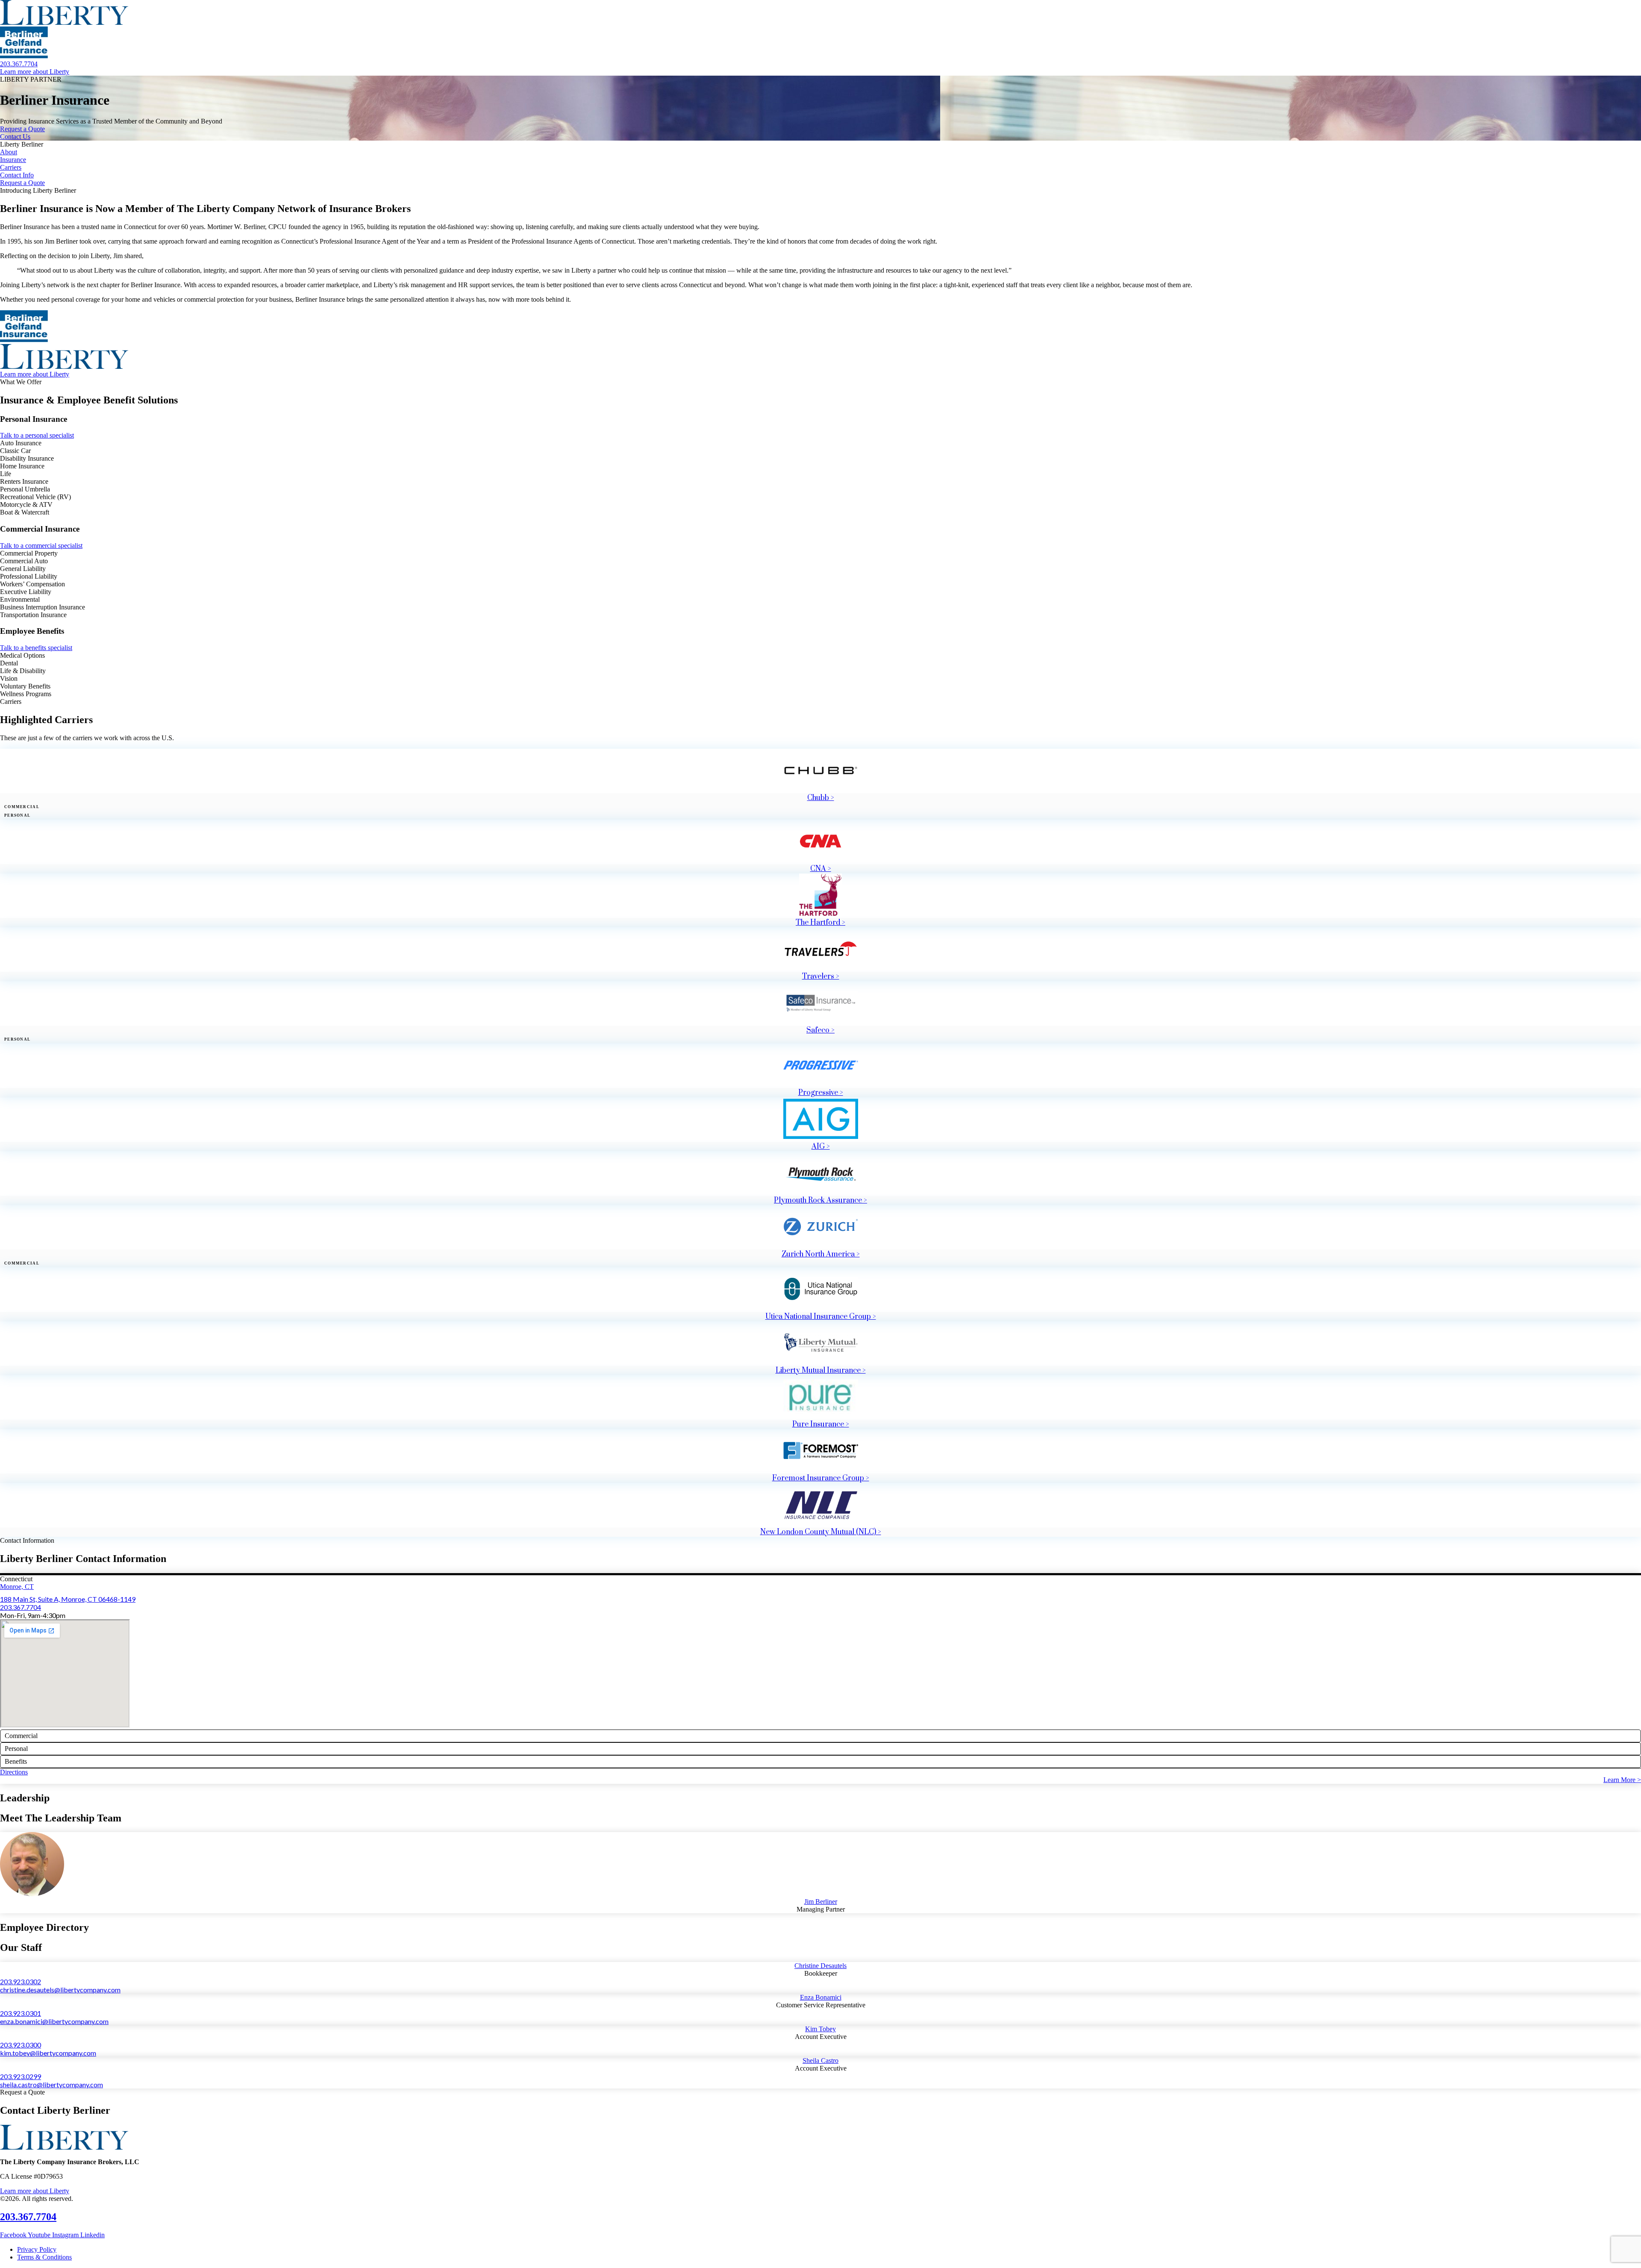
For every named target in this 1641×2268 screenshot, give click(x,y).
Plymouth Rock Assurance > (820, 1200)
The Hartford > (820, 923)
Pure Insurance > (821, 1424)
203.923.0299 (21, 2076)
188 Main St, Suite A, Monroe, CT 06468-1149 (68, 1599)
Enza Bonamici (821, 1997)
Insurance (13, 160)
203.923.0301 (21, 2013)
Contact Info (17, 175)
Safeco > (820, 1030)
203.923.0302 (21, 1981)
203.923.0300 (21, 2045)
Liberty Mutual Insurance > (821, 1371)
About (9, 152)
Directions (14, 1772)
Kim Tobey (820, 2029)
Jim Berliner (821, 1902)
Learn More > (1622, 1780)
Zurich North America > (821, 1254)
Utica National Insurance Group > (821, 1317)
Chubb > (821, 798)
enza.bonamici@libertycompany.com (54, 2021)
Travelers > (821, 977)
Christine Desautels (820, 1966)
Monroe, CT (17, 1587)
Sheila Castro (820, 2061)
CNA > (821, 869)
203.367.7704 (21, 1607)
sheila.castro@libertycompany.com (51, 2084)
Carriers (11, 167)
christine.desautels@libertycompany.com (60, 1990)
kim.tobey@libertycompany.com (48, 2053)
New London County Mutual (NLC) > (821, 1532)
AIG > (821, 1147)
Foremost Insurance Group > (821, 1478)
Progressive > (821, 1093)
